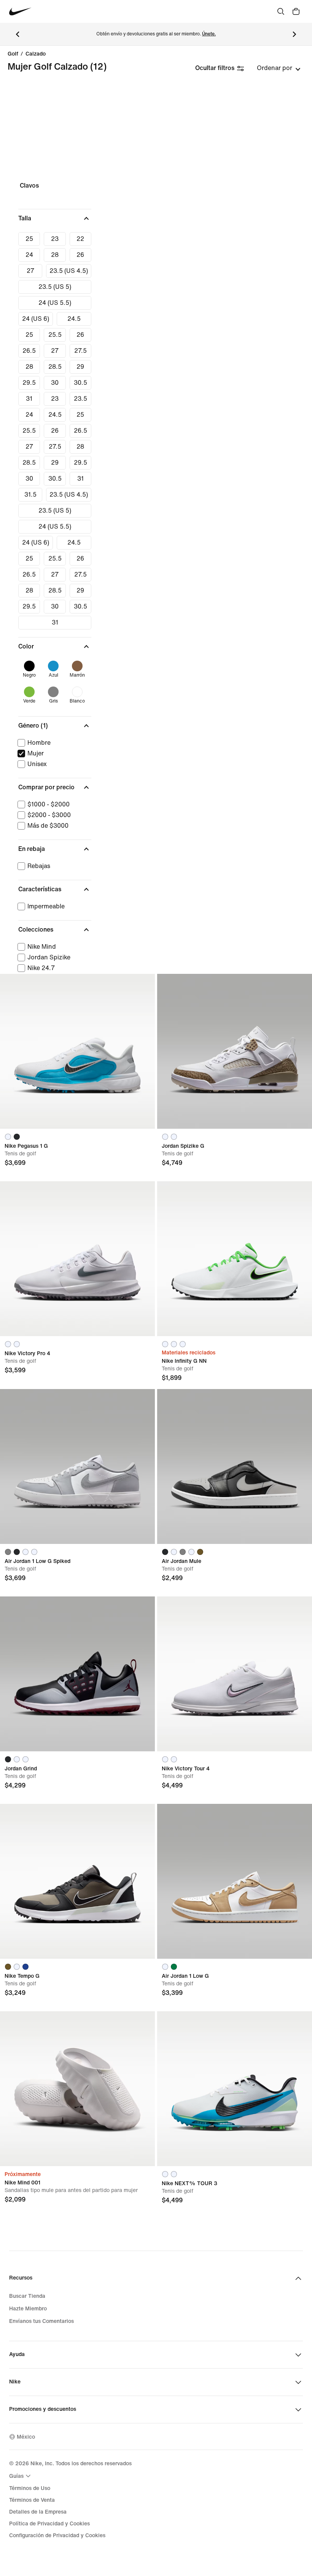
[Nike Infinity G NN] (235, 1259)
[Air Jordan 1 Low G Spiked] (77, 1466)
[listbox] (279, 68)
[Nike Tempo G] (77, 1881)
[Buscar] (281, 11)
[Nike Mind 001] (77, 2089)
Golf (13, 54)
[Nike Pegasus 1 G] (77, 1051)
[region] (156, 626)
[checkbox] (29, 239)
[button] (55, 218)
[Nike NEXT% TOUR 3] (235, 2089)
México (26, 2437)
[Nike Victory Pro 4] (77, 1259)
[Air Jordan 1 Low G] (235, 1881)
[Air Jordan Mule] (235, 1466)
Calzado (36, 54)
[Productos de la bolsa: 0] (296, 11)
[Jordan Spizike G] (235, 1051)
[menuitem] (21, 2476)
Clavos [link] (29, 186)
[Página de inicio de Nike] (20, 12)
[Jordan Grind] (77, 1674)
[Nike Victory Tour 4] (235, 1674)
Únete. (209, 34)
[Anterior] (18, 34)
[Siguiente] (294, 34)
